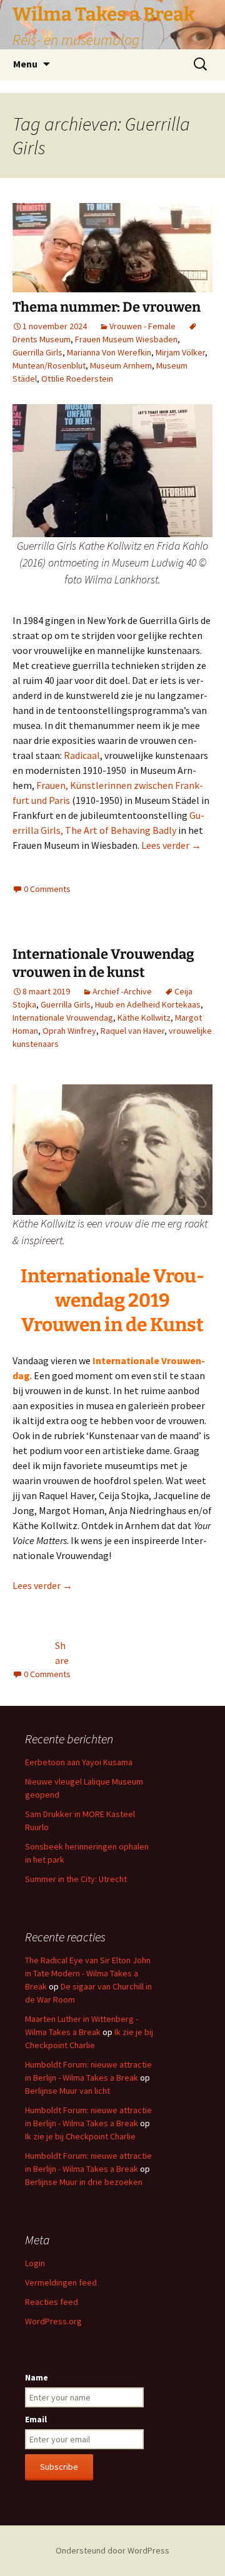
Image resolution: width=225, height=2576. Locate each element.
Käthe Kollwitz (144, 1018)
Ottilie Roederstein (77, 379)
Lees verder (171, 845)
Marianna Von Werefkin (109, 352)
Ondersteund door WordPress (112, 2550)
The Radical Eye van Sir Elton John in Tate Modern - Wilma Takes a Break (88, 1973)
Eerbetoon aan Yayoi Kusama (79, 1762)
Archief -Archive (122, 991)
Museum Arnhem (121, 365)
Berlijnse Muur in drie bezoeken (84, 2182)
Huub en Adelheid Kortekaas (148, 1004)
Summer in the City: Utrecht (76, 1879)
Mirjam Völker (180, 352)
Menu (25, 64)
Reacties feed (52, 2302)
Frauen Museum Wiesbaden (126, 339)
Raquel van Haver (132, 1031)
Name (37, 2377)
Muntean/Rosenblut (49, 365)
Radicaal (82, 755)
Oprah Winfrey (69, 1031)
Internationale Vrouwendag (63, 1018)
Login (35, 2263)
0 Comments (47, 889)
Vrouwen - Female (142, 326)
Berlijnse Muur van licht (67, 2091)
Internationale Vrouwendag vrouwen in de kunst (103, 963)
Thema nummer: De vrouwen (107, 307)
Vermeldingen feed (61, 2282)
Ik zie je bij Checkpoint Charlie (80, 2136)
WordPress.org (53, 2321)
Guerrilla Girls (37, 352)
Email (36, 2419)
